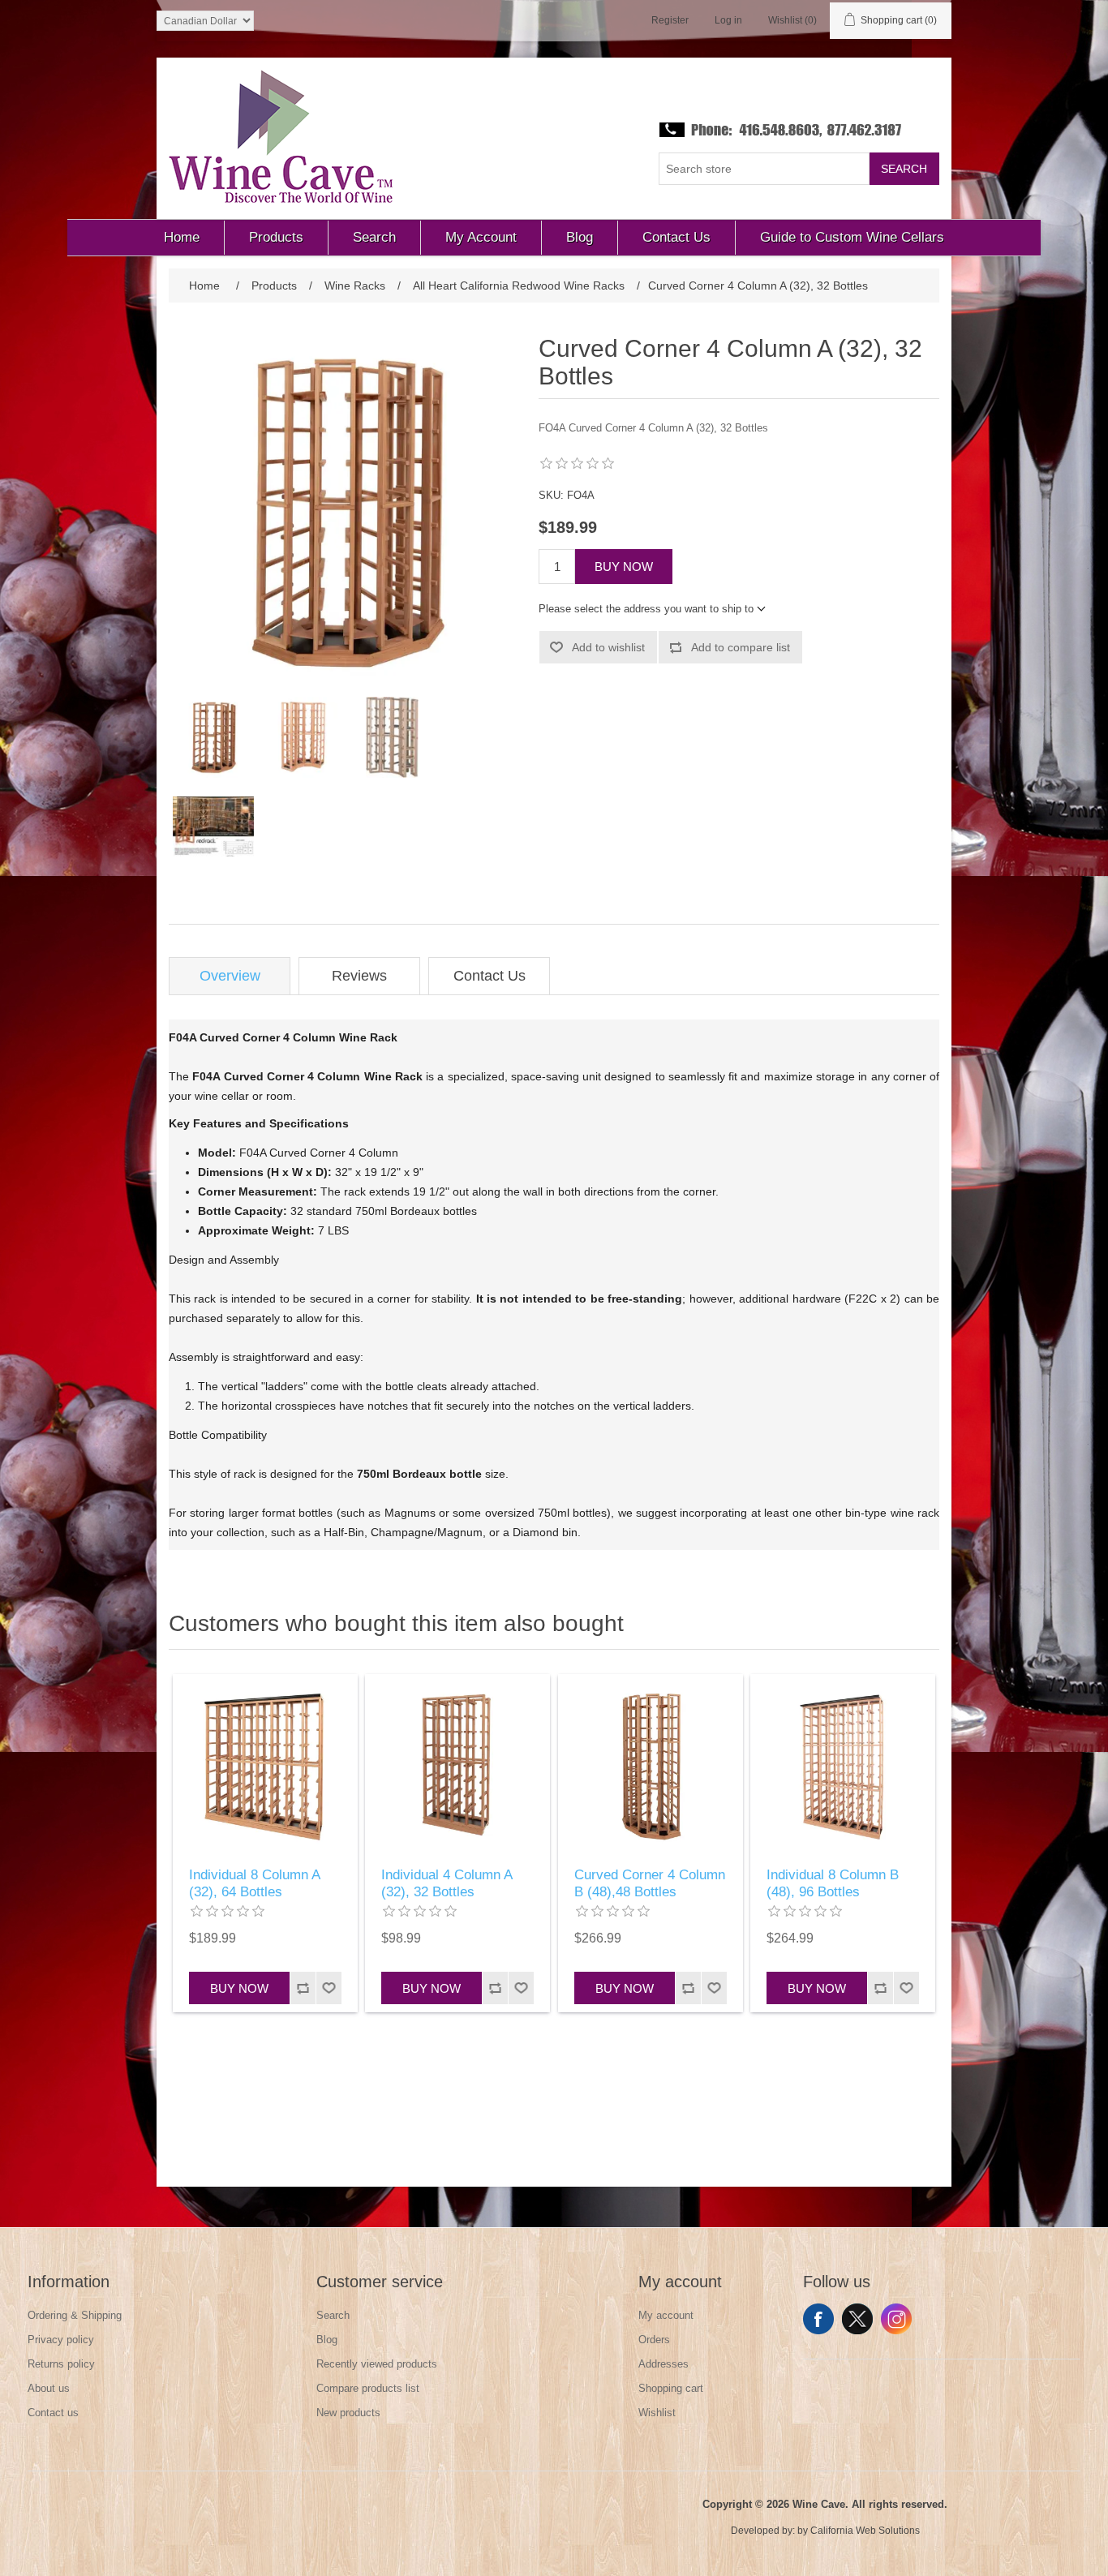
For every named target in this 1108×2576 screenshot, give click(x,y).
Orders (654, 2340)
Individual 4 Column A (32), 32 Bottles (447, 1883)
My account (666, 2315)
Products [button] (276, 237)
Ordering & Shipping (75, 2315)
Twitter (857, 2319)
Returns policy (61, 2364)
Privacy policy (61, 2340)
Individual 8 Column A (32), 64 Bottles (254, 1883)
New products (348, 2413)
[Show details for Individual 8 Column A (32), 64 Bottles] (265, 1767)
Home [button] (182, 237)
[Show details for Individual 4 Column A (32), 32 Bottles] (457, 1767)
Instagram (896, 2319)
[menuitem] (182, 238)
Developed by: (763, 2531)
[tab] (230, 976)
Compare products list (368, 2388)
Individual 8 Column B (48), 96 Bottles (833, 1883)
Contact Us (490, 976)
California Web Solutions (865, 2531)
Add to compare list (741, 647)
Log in (728, 20)
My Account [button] (481, 237)
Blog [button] (580, 237)
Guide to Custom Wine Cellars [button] (852, 237)
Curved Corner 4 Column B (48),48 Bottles (650, 1883)
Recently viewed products (377, 2364)
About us (49, 2388)
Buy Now (624, 567)
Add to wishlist (608, 647)
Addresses (664, 2364)
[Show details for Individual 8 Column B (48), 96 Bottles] (843, 1767)
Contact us (53, 2413)
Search (904, 169)
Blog (327, 2340)
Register (670, 20)
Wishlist (657, 2413)
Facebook (818, 2319)
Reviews (359, 976)
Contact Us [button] (676, 237)
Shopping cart (671, 2388)
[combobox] (764, 169)
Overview (230, 976)
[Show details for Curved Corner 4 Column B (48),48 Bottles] (651, 1767)
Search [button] (374, 237)
